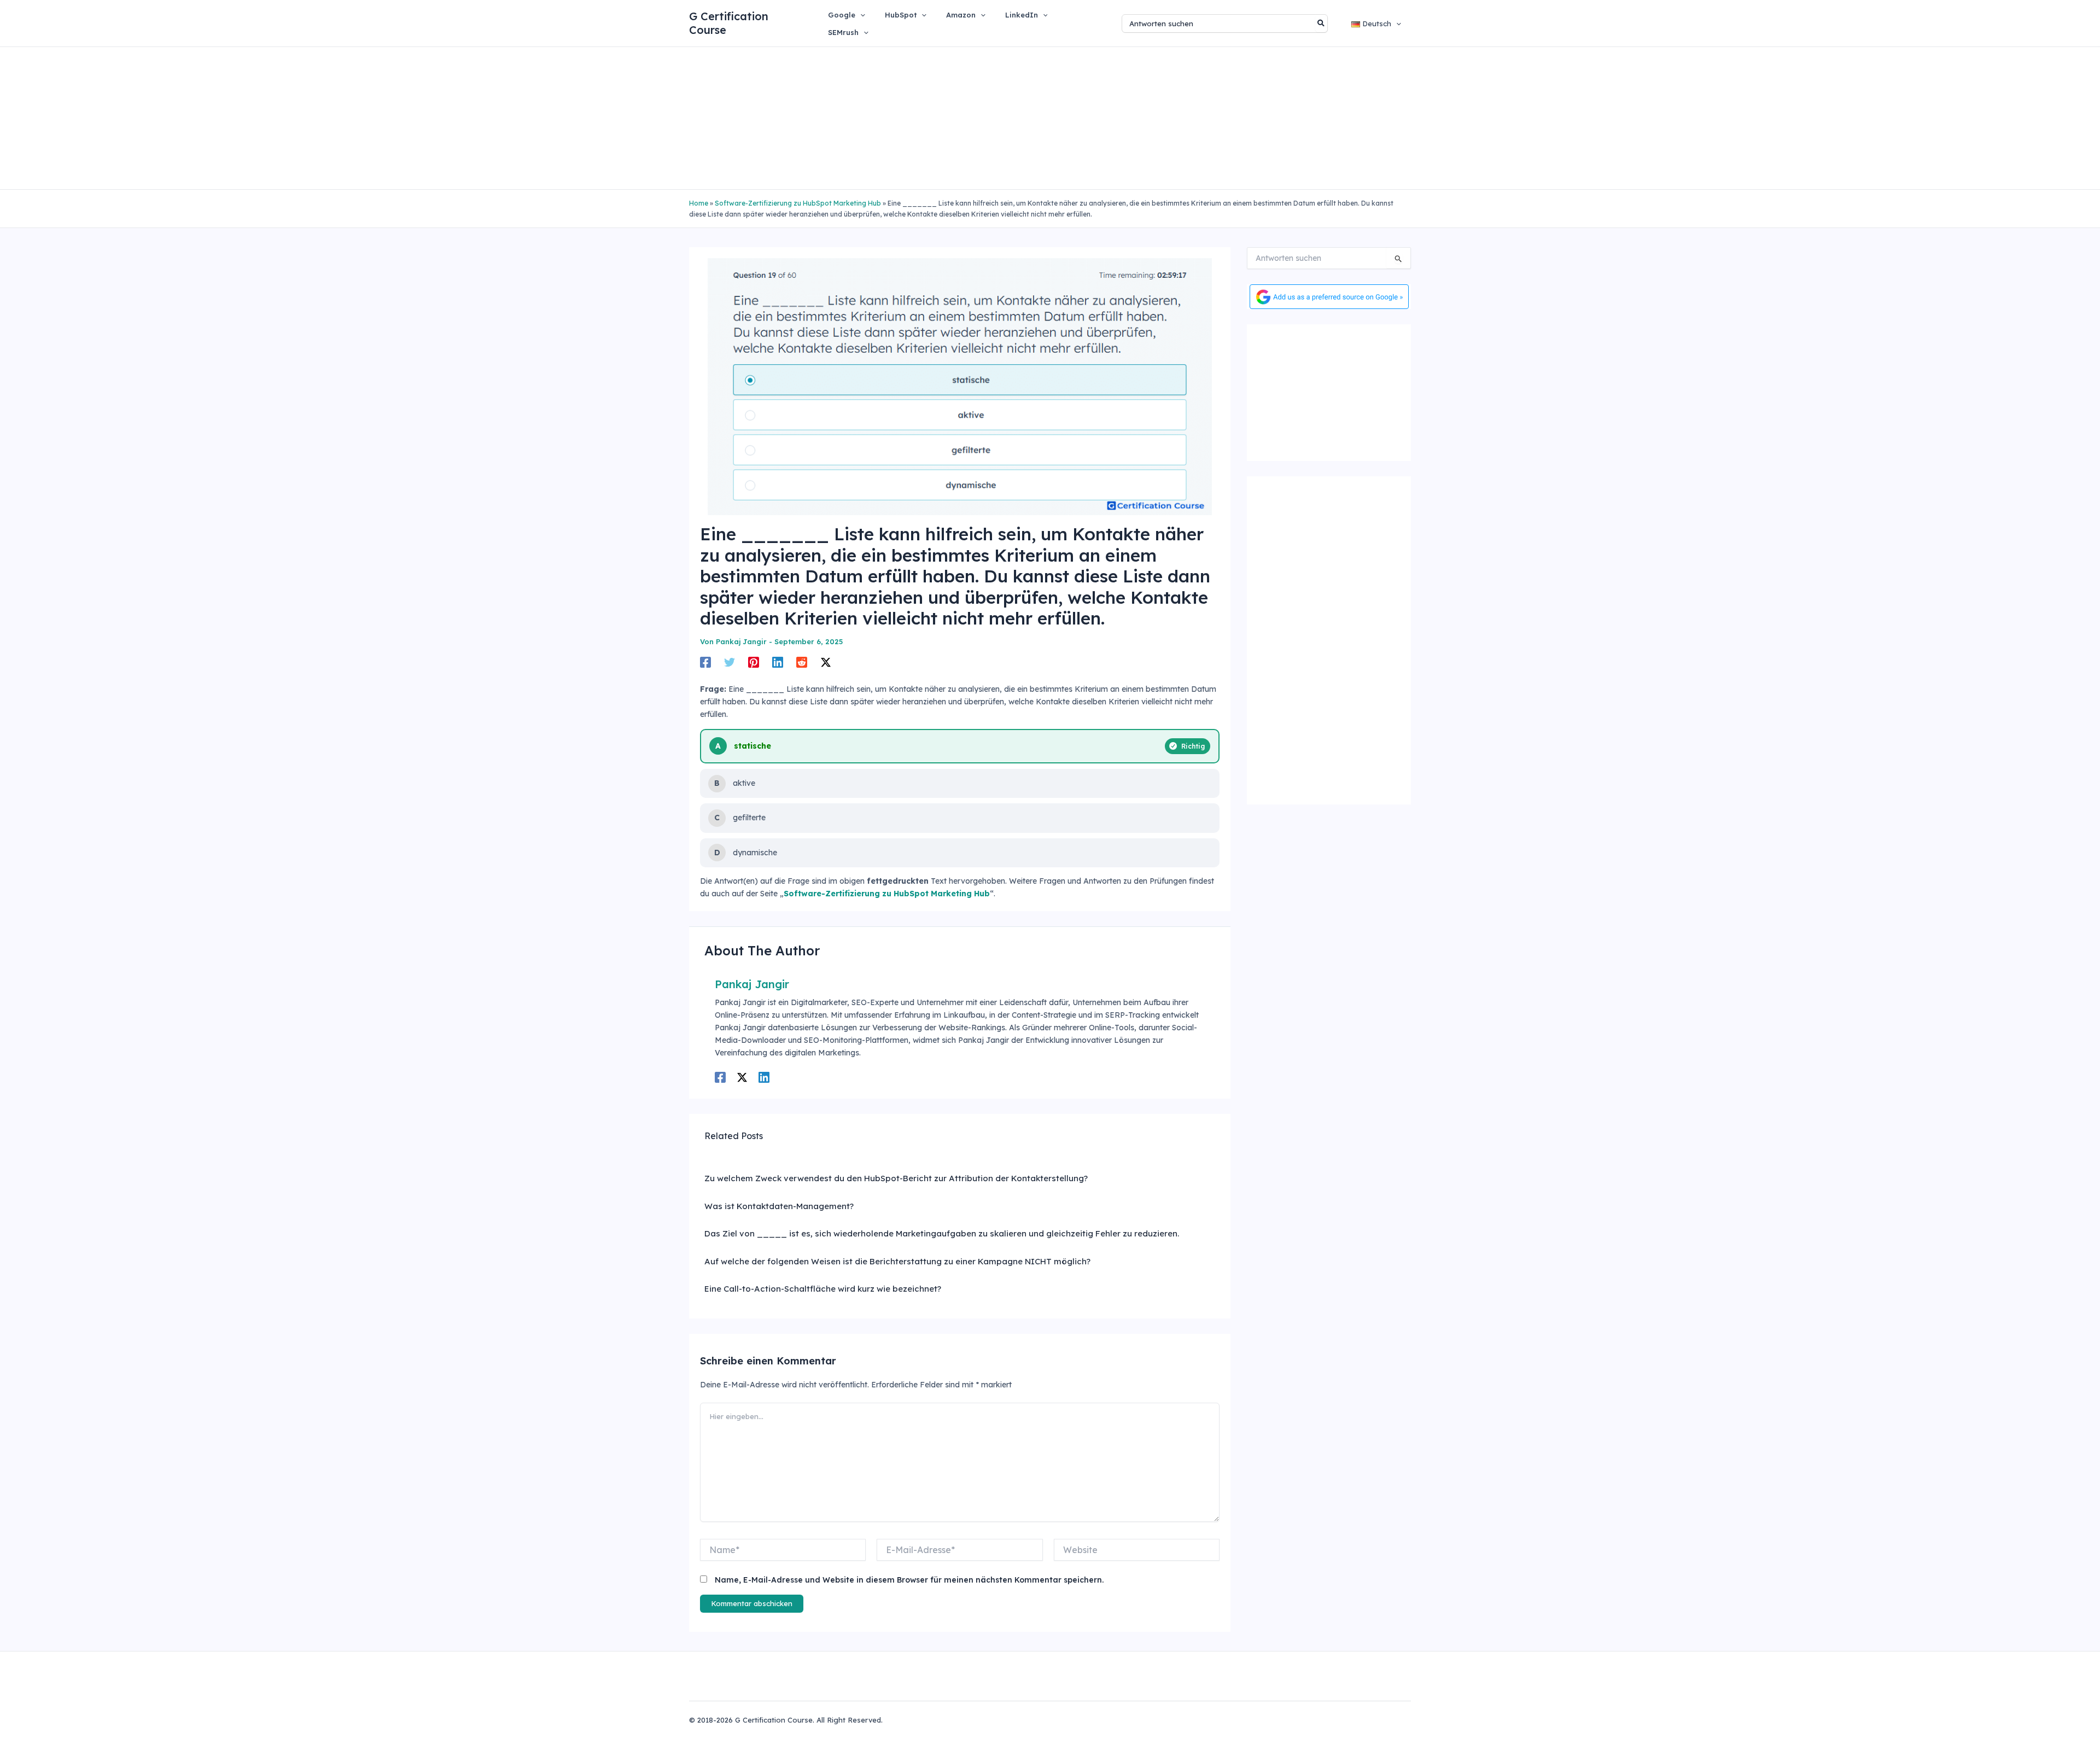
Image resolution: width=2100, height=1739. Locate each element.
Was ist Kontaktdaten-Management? (779, 1206)
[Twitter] (730, 662)
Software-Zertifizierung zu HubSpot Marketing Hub (798, 203)
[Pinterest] (754, 662)
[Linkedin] (778, 662)
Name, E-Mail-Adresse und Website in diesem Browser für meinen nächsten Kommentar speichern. (909, 1580)
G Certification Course (729, 23)
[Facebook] (705, 662)
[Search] (1322, 24)
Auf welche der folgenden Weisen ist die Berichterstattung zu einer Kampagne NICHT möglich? (897, 1261)
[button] (860, 15)
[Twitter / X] (826, 662)
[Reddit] (802, 662)
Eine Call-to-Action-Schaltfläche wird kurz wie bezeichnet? (823, 1289)
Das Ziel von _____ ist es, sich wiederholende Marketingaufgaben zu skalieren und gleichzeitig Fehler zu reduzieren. (942, 1233)
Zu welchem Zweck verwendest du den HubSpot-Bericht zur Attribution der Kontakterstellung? (896, 1178)
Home (699, 203)
